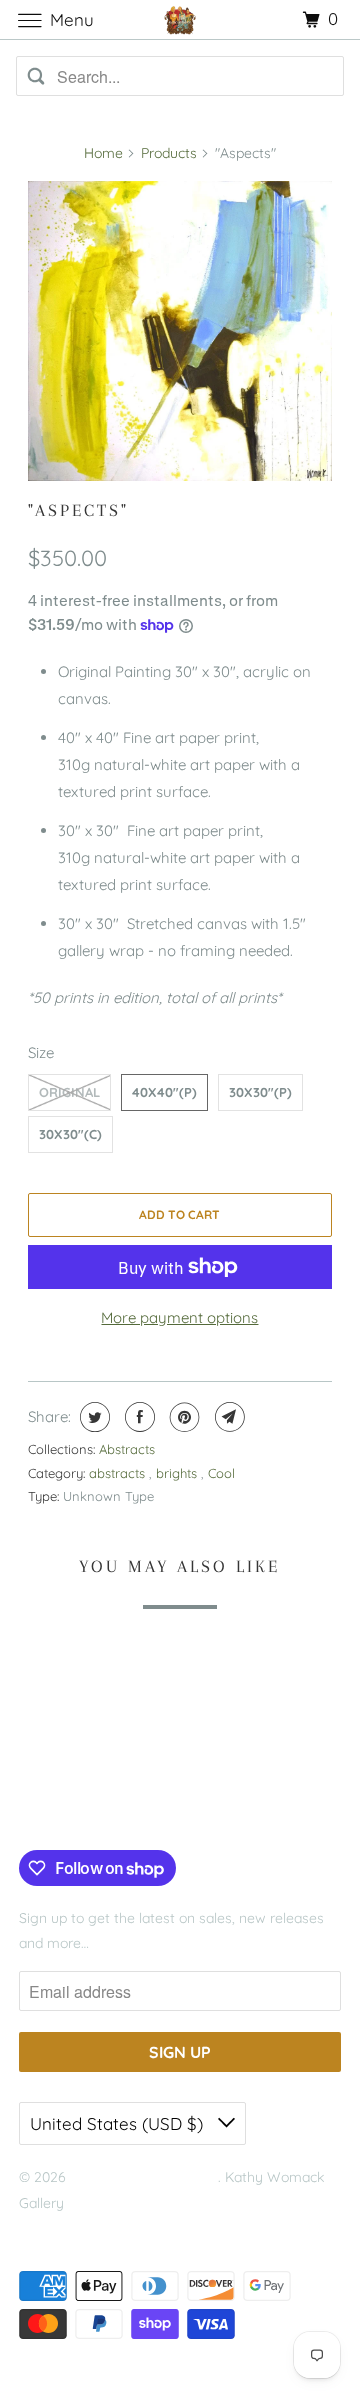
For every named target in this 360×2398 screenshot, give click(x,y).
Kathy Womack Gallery (144, 2177)
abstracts (119, 1473)
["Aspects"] (180, 331)
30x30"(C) (70, 1134)
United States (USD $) (119, 2123)
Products (169, 153)
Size (41, 1052)
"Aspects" (78, 510)
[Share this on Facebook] (137, 1417)
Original (69, 1092)
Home (103, 153)
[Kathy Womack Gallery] (180, 19)
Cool (221, 1473)
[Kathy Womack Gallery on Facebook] (42, 1809)
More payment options (179, 1317)
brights (178, 1473)
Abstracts (127, 1449)
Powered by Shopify (83, 2228)
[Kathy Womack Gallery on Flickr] (122, 1809)
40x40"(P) (164, 1092)
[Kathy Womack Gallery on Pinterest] (92, 1809)
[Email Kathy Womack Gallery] (153, 1809)
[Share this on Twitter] (92, 1417)
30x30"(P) (260, 1092)
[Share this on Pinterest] (182, 1417)
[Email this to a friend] (227, 1417)
